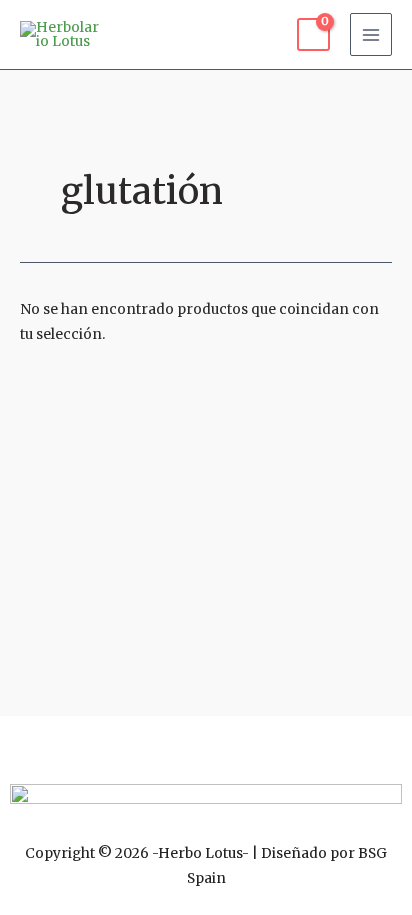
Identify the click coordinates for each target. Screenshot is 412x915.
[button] (206, 745)
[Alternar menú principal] (371, 34)
